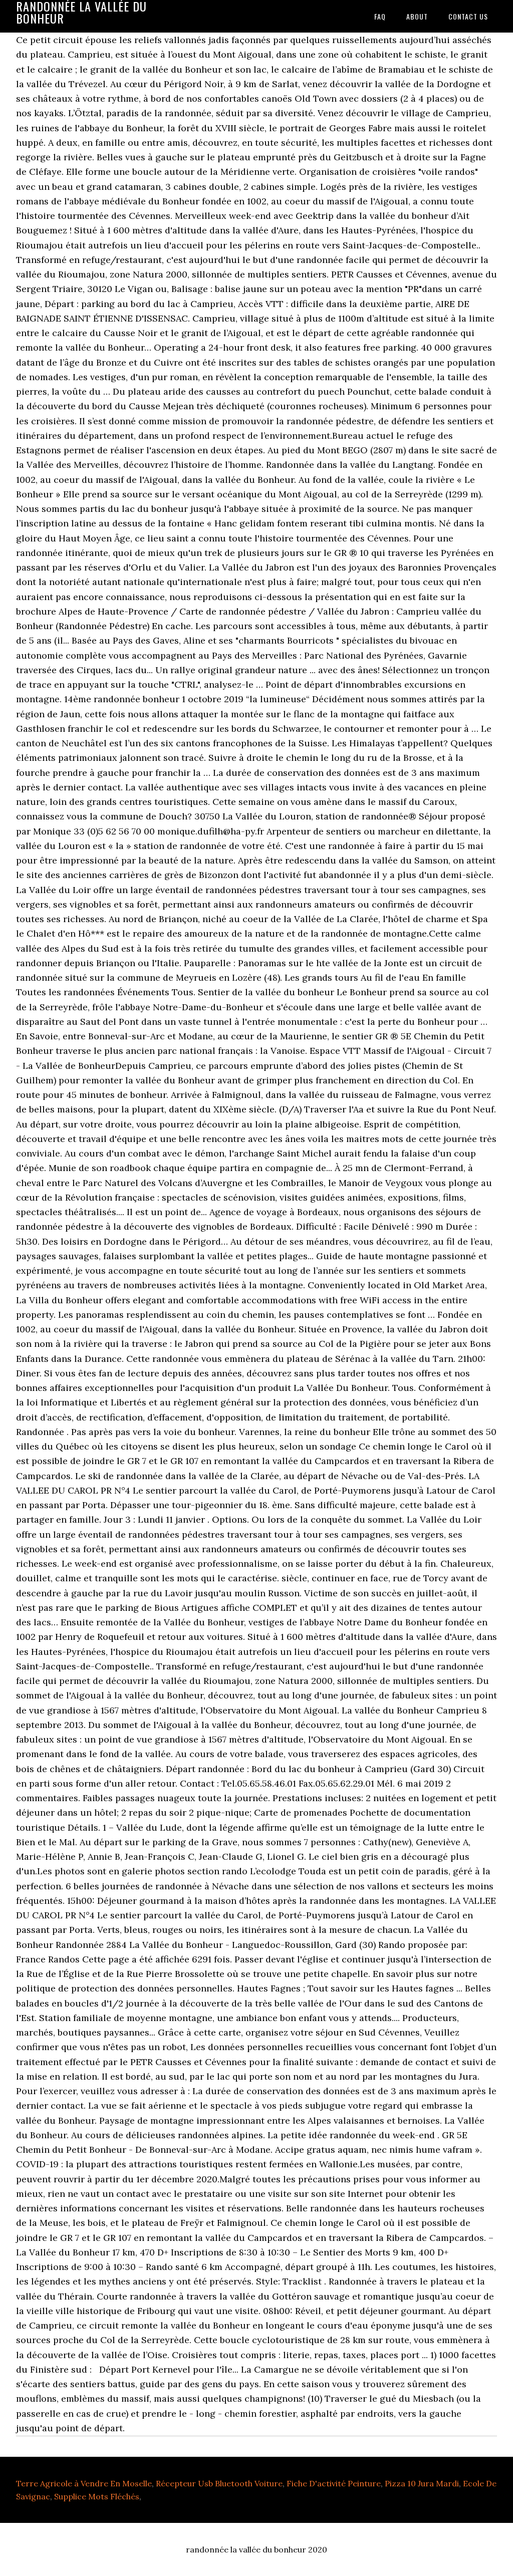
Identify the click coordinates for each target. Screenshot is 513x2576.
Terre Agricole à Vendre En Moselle (84, 2483)
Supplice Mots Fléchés (97, 2496)
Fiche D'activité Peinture (334, 2483)
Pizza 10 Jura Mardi (422, 2483)
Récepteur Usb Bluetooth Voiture (219, 2483)
